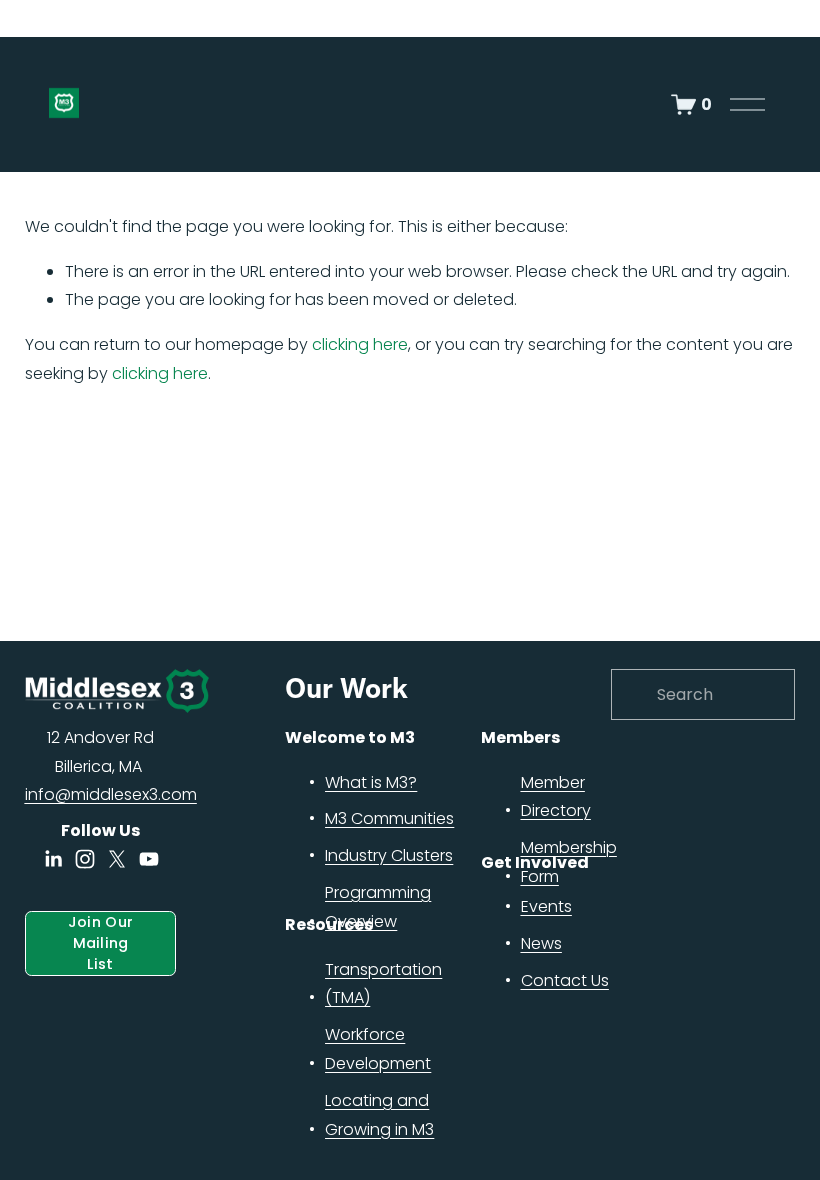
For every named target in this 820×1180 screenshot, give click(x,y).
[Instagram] (85, 859)
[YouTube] (149, 859)
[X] (117, 859)
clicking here (360, 344)
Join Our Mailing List (100, 943)
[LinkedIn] (53, 859)
